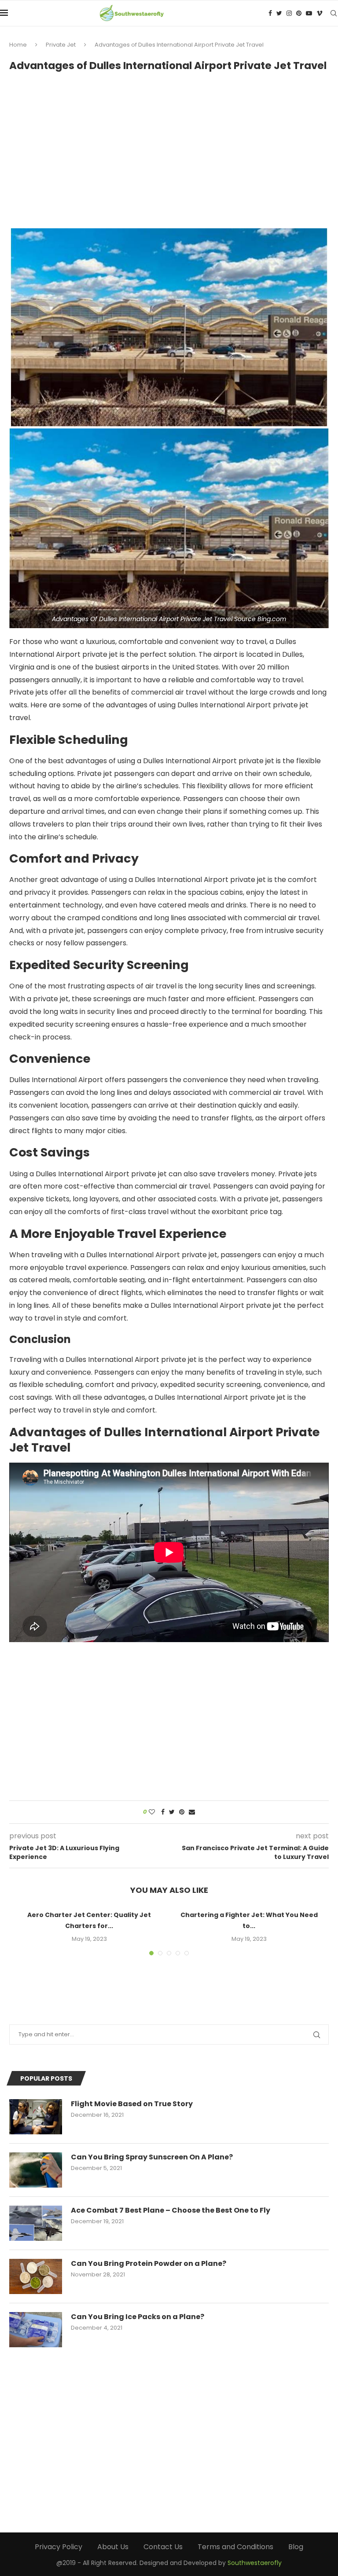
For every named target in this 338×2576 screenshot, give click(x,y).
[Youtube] (309, 13)
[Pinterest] (299, 13)
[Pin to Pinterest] (182, 1812)
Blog (296, 2547)
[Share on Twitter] (172, 1812)
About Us (113, 2547)
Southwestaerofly (255, 2563)
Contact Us (163, 2547)
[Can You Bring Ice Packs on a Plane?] (36, 2330)
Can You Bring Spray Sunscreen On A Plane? (152, 2157)
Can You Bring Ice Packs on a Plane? (138, 2317)
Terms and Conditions (235, 2547)
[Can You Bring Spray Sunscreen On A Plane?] (36, 2170)
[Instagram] (289, 13)
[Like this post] (152, 1812)
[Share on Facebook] (163, 1812)
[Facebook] (270, 13)
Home (18, 45)
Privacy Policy (59, 2547)
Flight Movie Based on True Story (132, 2104)
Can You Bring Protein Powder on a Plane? (149, 2264)
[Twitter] (279, 13)
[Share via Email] (192, 1812)
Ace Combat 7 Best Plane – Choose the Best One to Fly (171, 2210)
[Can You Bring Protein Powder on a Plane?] (36, 2276)
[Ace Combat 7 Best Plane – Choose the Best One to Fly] (36, 2223)
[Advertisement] (169, 146)
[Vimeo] (320, 13)
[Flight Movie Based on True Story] (36, 2117)
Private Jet (61, 45)
